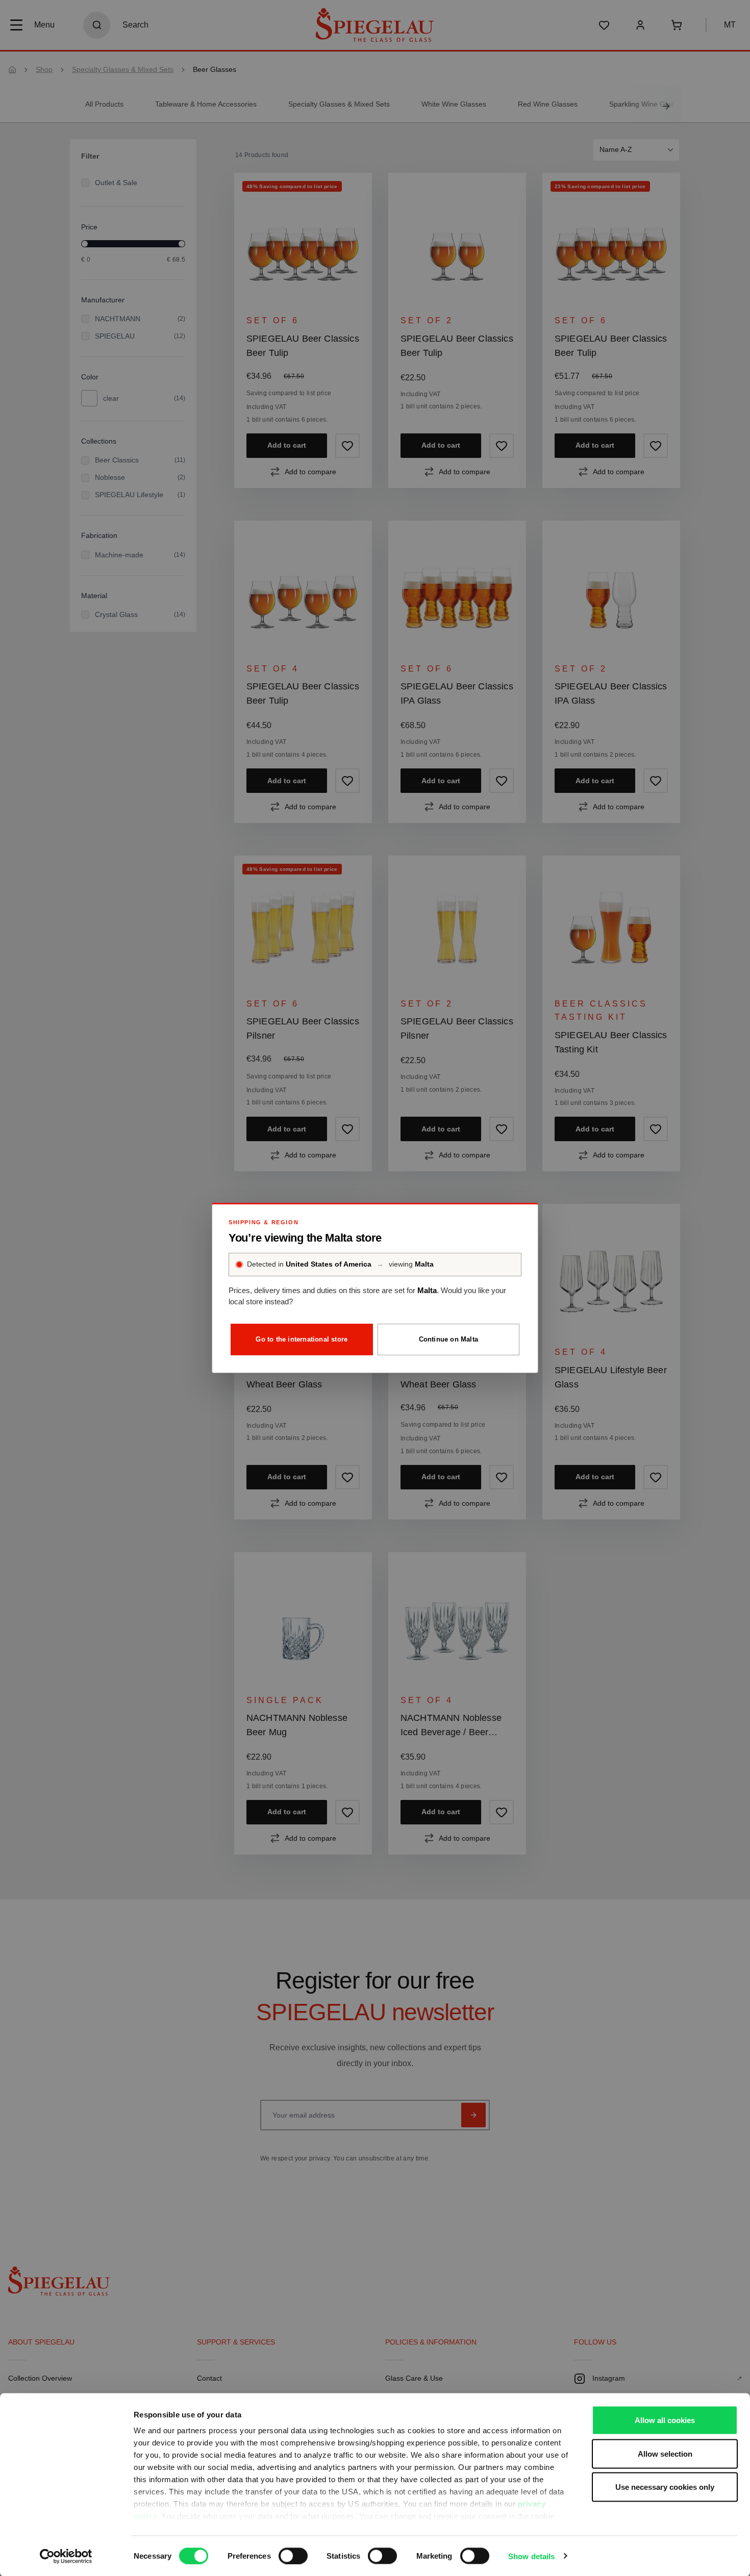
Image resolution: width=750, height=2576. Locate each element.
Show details (531, 2556)
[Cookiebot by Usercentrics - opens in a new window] (66, 2556)
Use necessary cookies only (665, 2487)
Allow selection (665, 2453)
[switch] (293, 2556)
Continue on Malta (448, 1339)
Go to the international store (302, 1339)
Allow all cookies (665, 2420)
